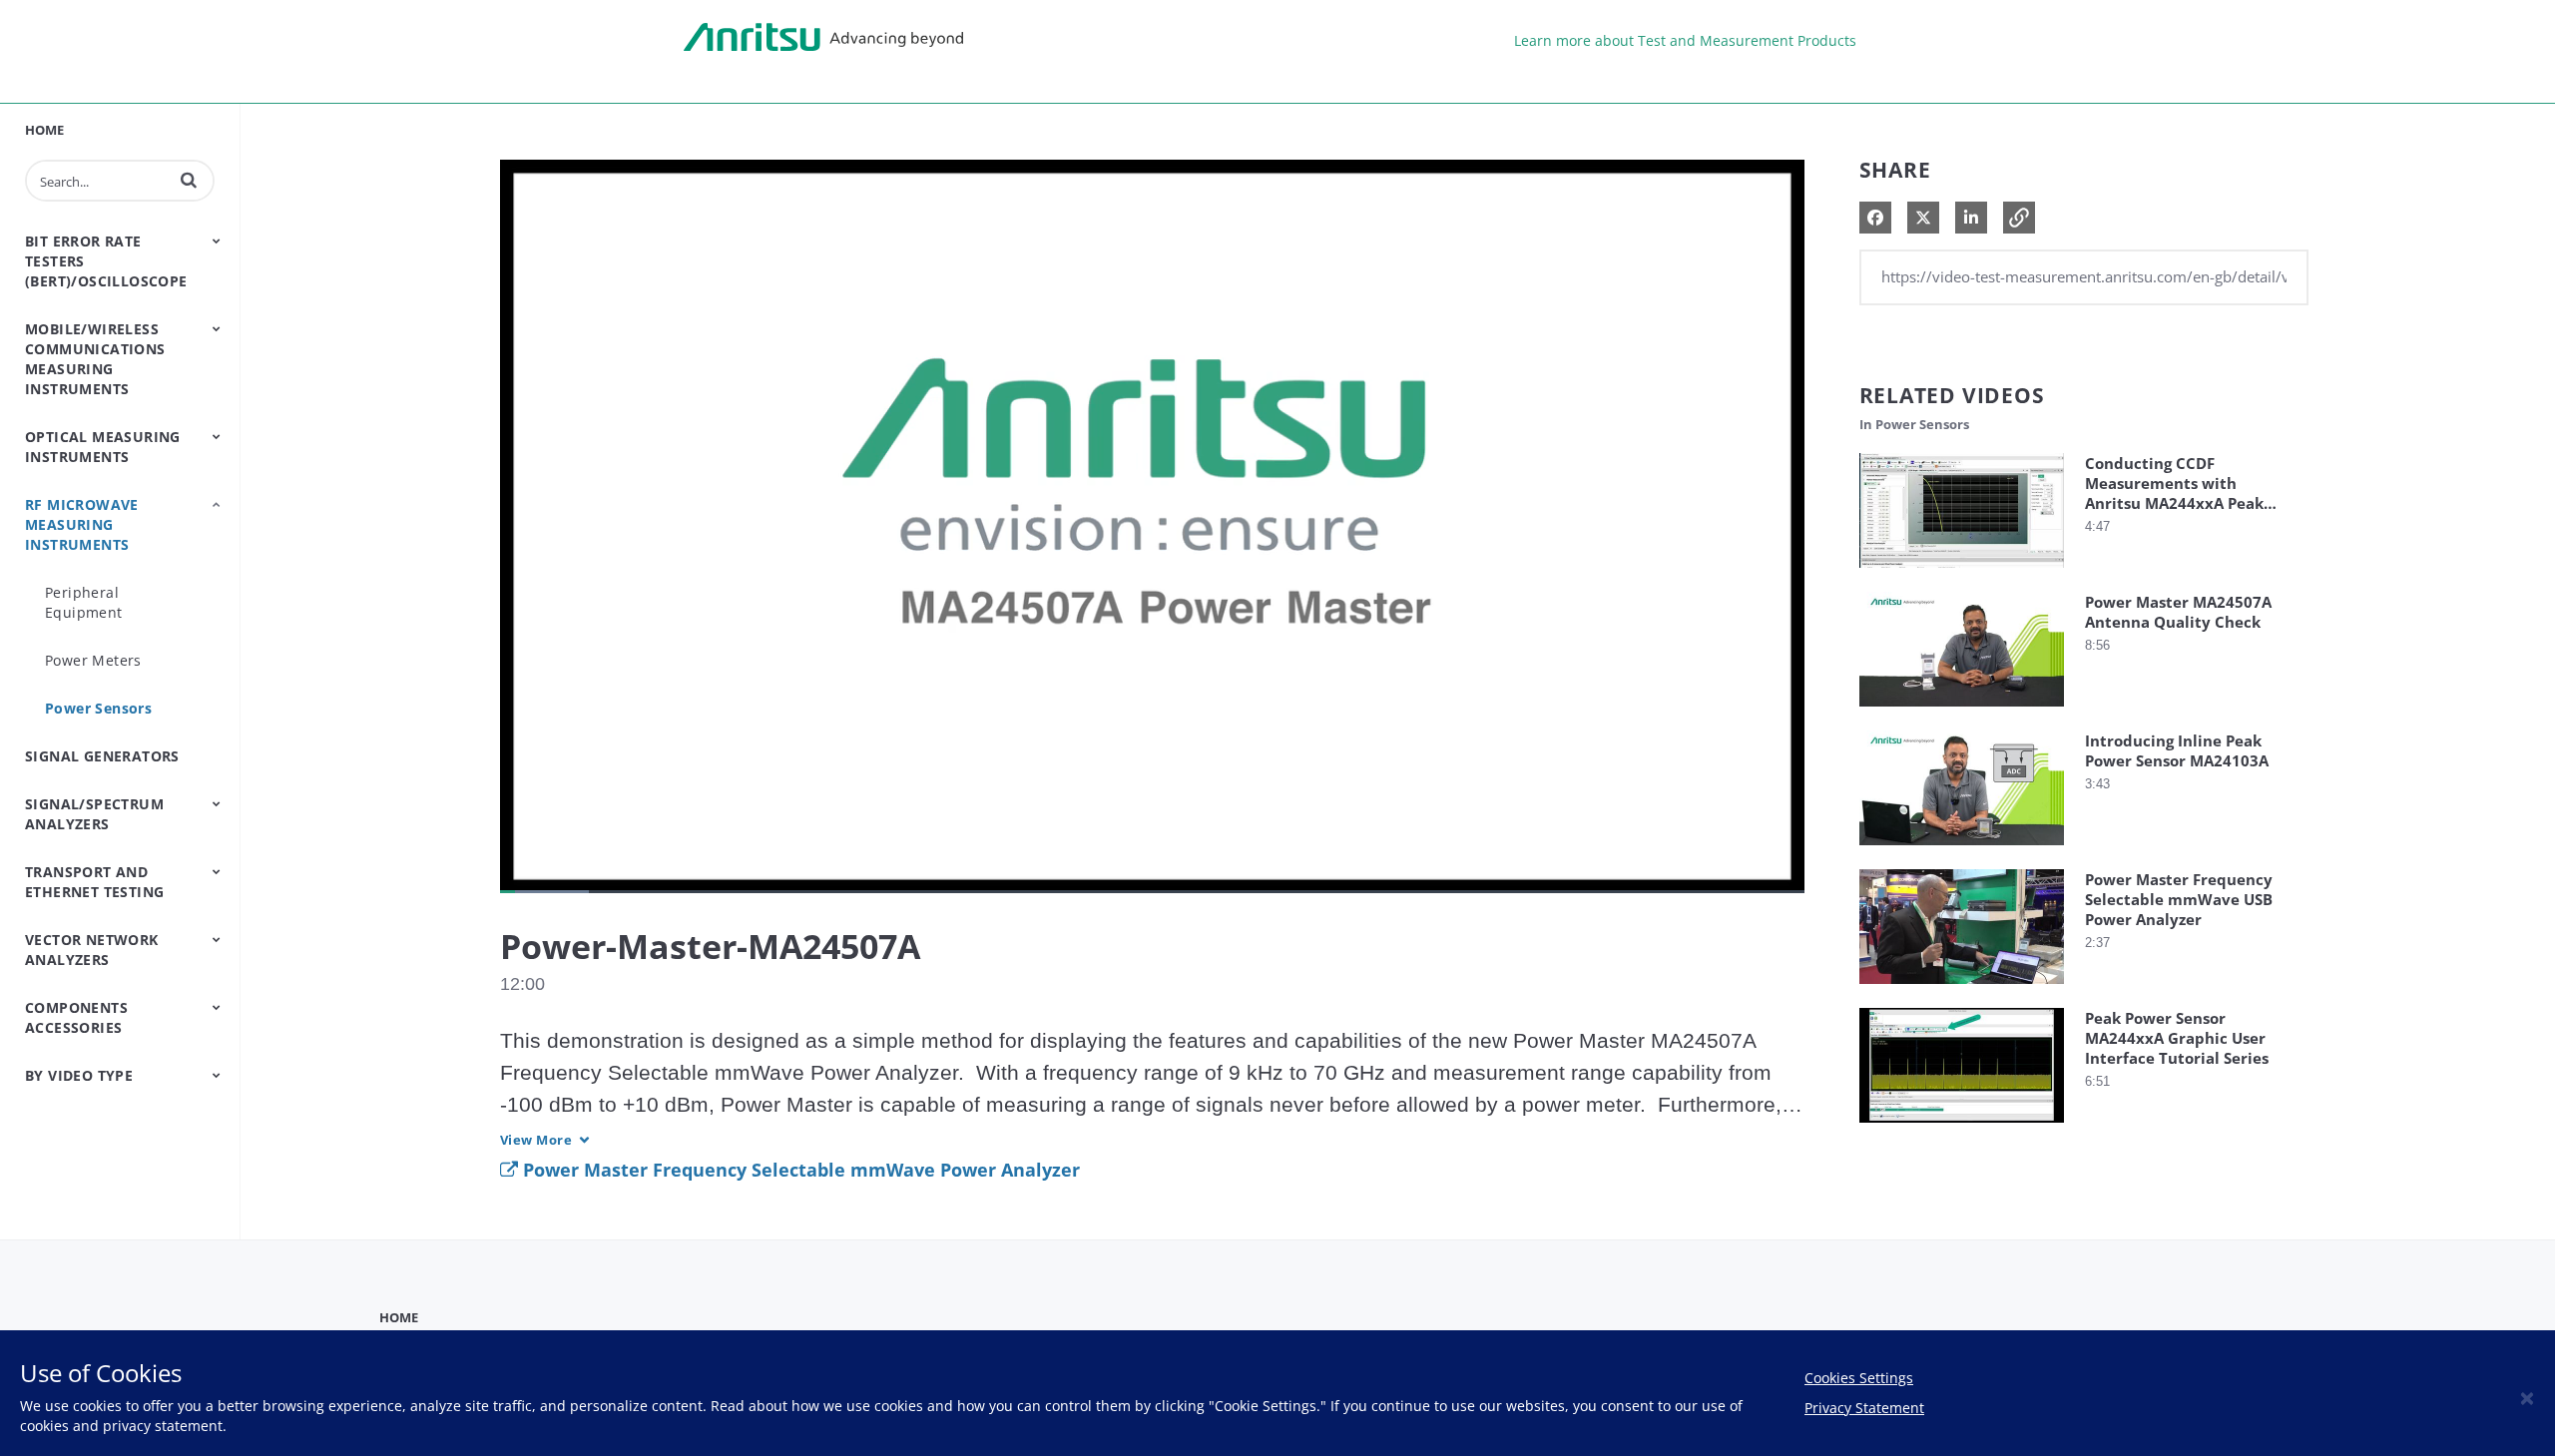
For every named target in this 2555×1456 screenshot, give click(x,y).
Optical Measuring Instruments (103, 447)
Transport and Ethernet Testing (94, 882)
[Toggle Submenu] (217, 241)
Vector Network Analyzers (92, 950)
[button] (189, 180)
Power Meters (93, 660)
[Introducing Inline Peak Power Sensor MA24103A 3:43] (1962, 850)
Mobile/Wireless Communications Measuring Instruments (95, 359)
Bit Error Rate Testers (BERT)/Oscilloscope (106, 261)
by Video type (79, 1075)
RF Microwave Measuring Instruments (82, 524)
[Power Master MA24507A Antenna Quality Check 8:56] (1962, 711)
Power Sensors (98, 708)
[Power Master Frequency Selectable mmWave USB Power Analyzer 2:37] (1962, 988)
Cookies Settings (1859, 1378)
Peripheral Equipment (84, 602)
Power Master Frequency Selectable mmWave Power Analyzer (799, 1170)
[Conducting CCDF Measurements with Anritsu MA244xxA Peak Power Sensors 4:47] (1962, 572)
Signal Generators (102, 756)
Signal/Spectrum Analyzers (94, 814)
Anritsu (823, 38)
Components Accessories (76, 1017)
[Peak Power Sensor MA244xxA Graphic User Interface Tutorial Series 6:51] (1962, 1127)
